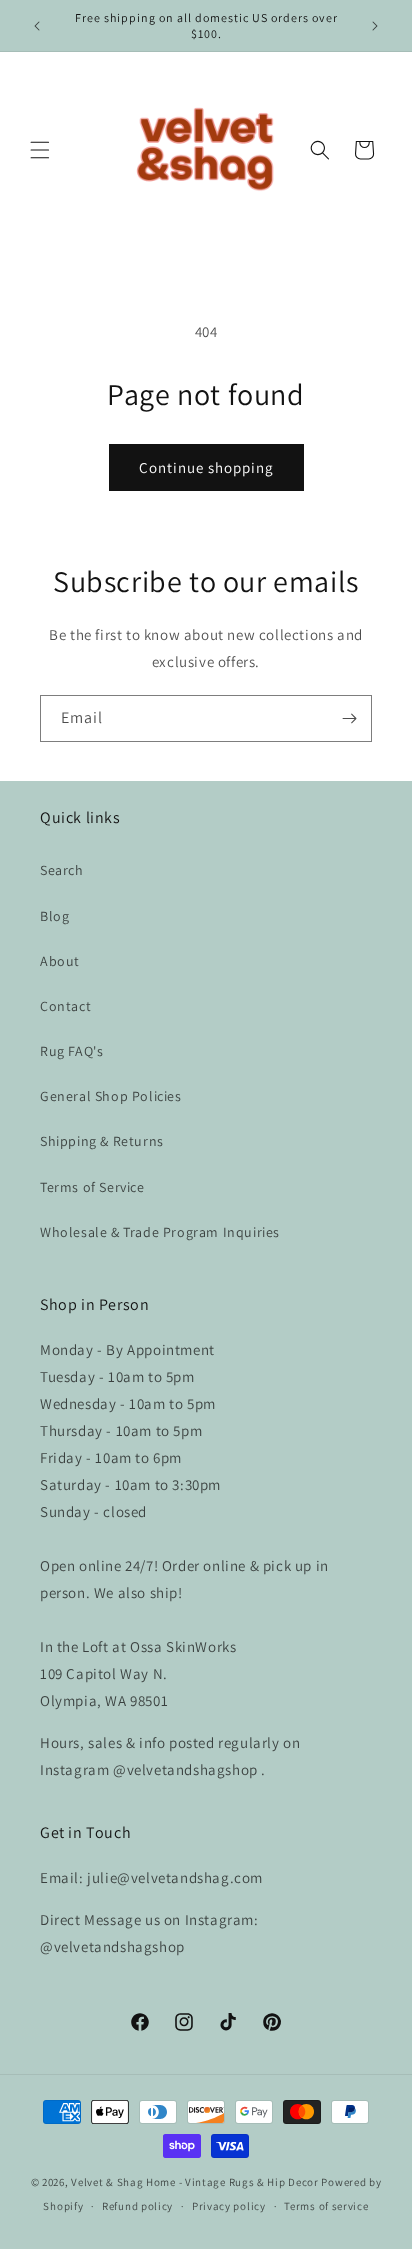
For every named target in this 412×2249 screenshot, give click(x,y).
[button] (40, 150)
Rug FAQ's (71, 1051)
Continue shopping (206, 467)
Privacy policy (229, 2206)
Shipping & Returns (102, 1141)
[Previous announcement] (37, 26)
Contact (65, 1006)
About (60, 961)
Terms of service (326, 2206)
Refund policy (137, 2206)
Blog (54, 916)
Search (62, 870)
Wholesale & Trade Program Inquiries (160, 1232)
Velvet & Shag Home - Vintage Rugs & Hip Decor (195, 2182)
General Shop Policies (111, 1096)
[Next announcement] (375, 26)
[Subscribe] (349, 718)
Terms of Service (92, 1187)
